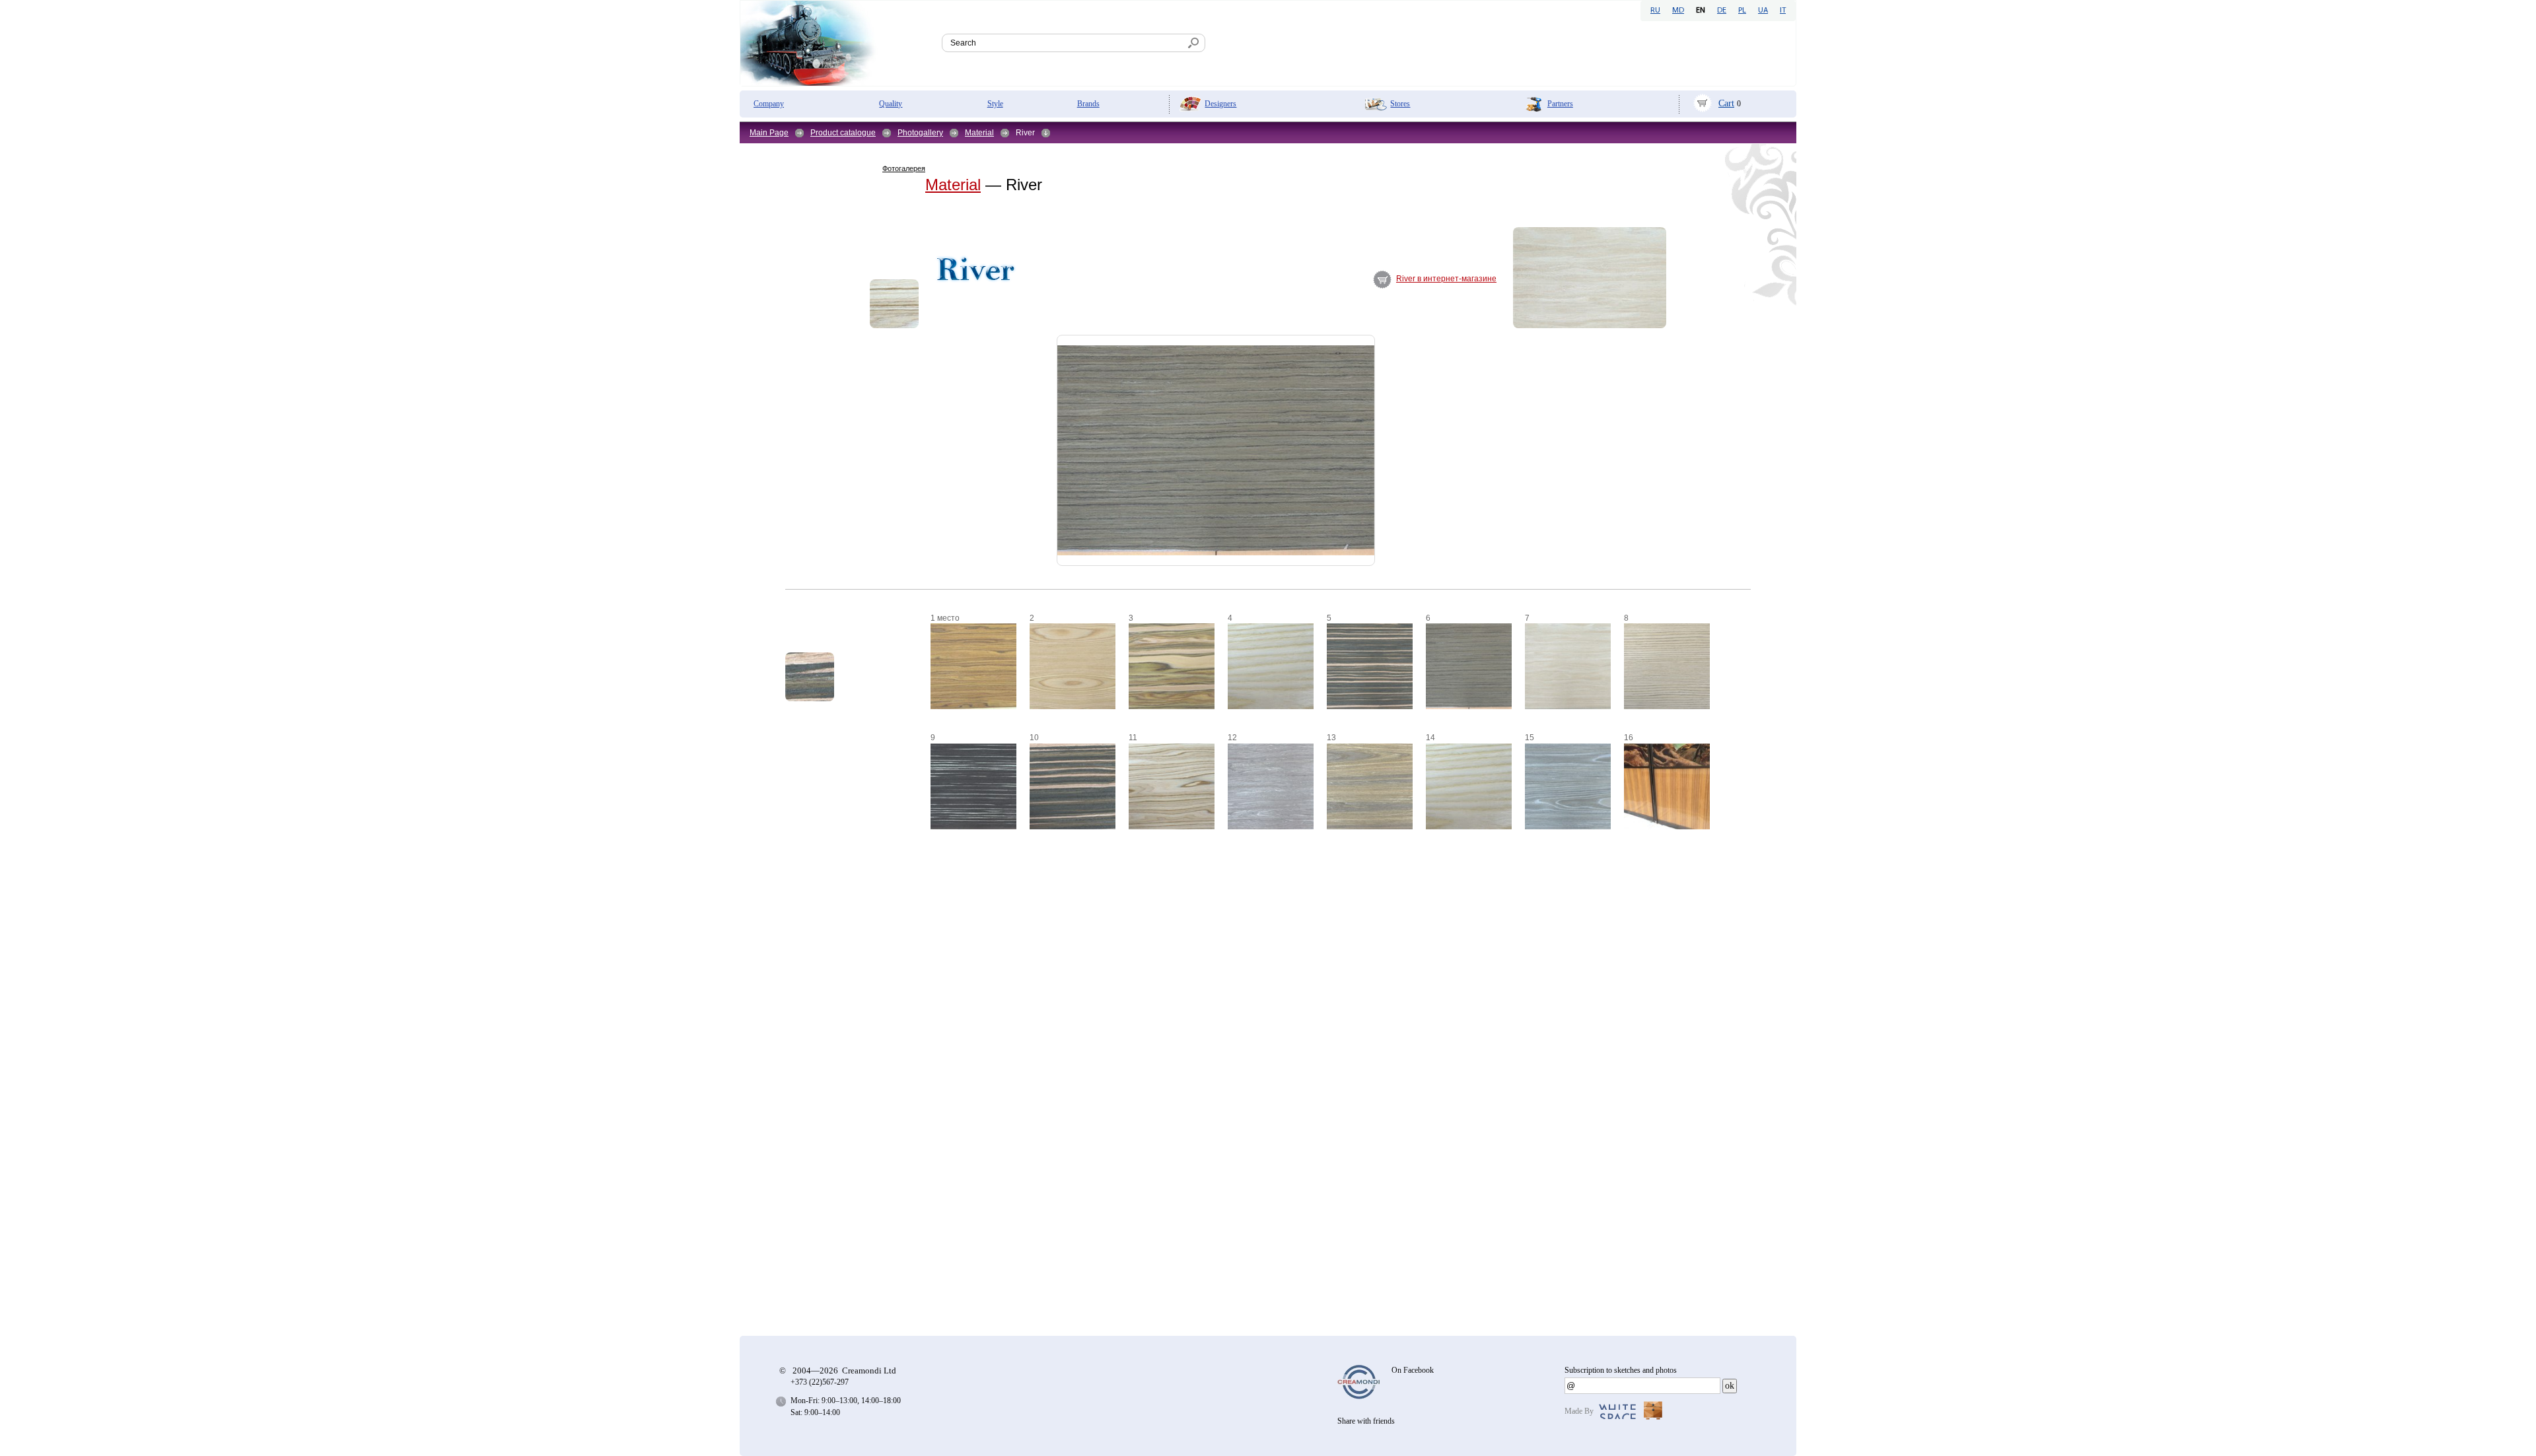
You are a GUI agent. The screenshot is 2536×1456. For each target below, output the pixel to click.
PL (1742, 11)
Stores (1400, 104)
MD (1678, 11)
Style (995, 104)
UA (1763, 11)
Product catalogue (843, 133)
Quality (891, 104)
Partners (1560, 104)
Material (979, 133)
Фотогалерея (904, 168)
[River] (894, 304)
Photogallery (920, 133)
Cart (1726, 103)
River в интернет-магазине (1446, 279)
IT (1783, 11)
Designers (1220, 104)
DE (1722, 11)
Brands (1088, 104)
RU (1655, 11)
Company (769, 104)
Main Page (769, 133)
